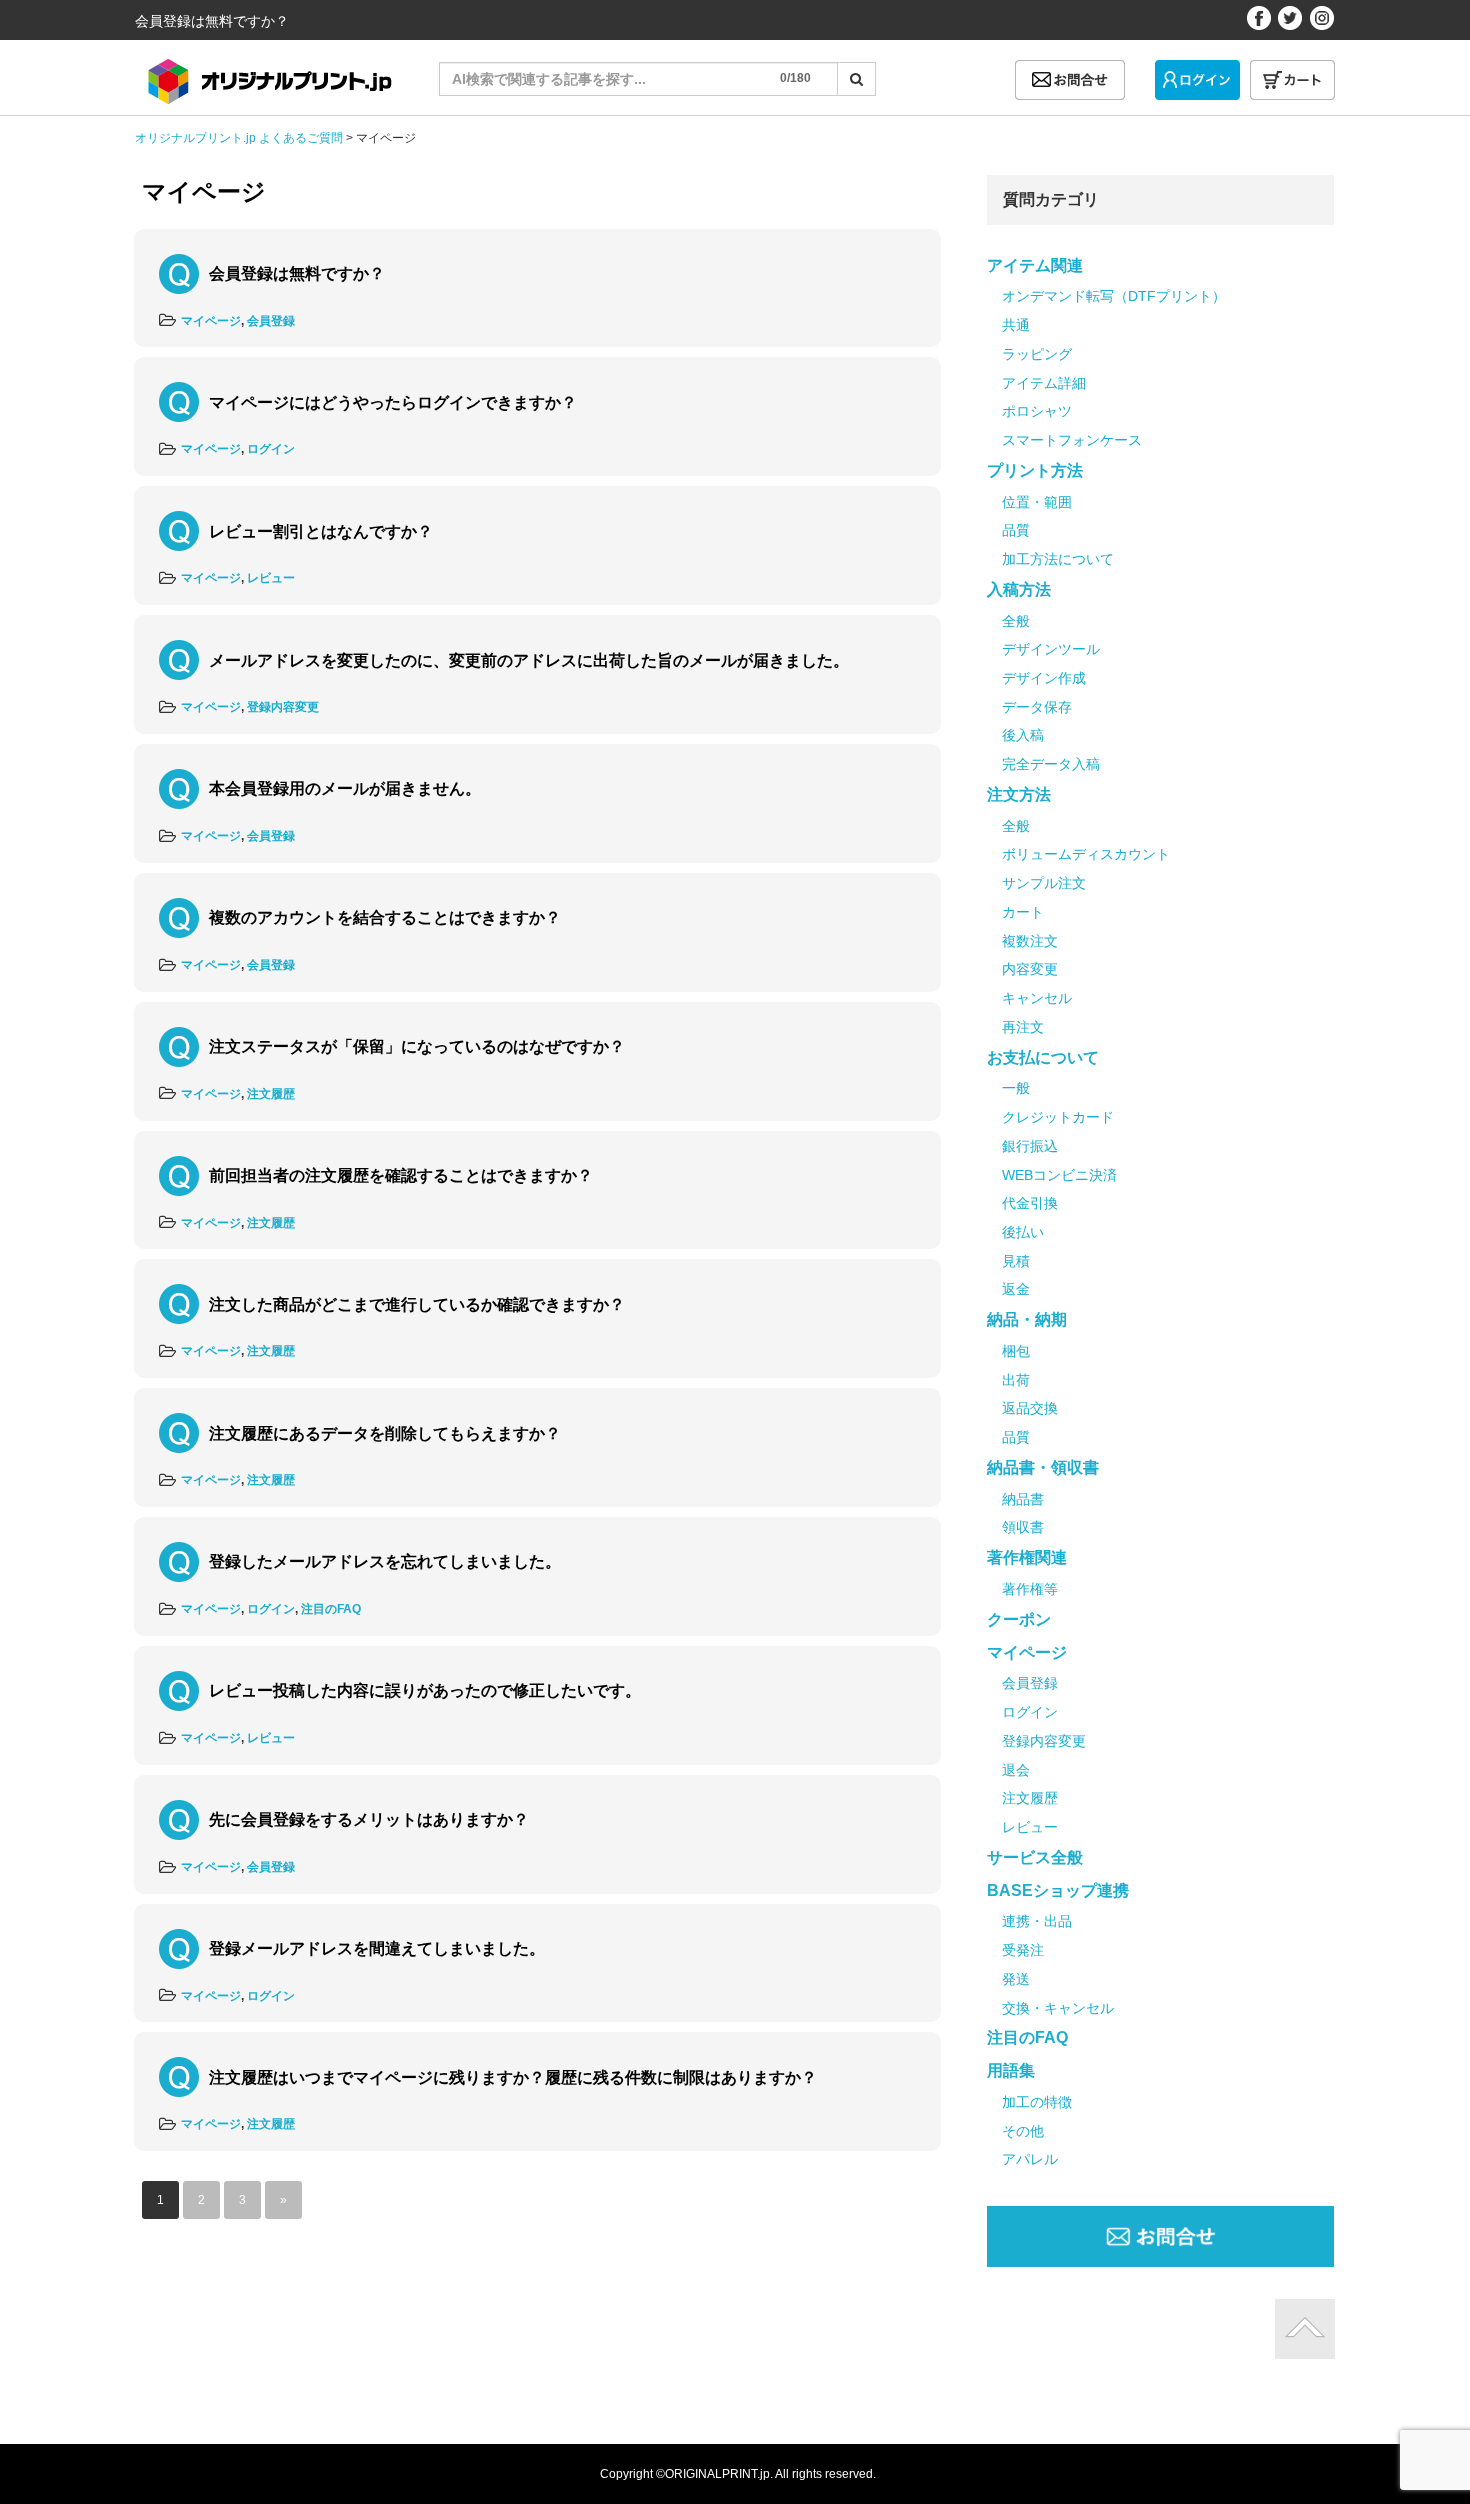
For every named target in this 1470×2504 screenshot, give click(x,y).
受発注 (1023, 1950)
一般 (1016, 1088)
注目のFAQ (331, 1609)
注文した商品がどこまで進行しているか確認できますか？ (417, 1304)
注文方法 (1019, 794)
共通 (1016, 325)
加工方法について (1058, 559)
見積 (1016, 1261)
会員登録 (271, 321)
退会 (1016, 1770)
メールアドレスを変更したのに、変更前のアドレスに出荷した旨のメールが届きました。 (529, 660)
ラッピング (1037, 354)
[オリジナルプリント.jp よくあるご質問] (266, 74)
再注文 (1023, 1027)
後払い (1023, 1232)
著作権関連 (1027, 1557)
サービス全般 (1035, 1857)
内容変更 (1030, 969)
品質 (1016, 530)
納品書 (1023, 1499)
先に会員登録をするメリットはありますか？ (369, 1819)
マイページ (211, 321)
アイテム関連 (1035, 265)
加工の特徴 (1037, 2102)
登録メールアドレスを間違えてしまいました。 (377, 1948)
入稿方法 (1019, 589)
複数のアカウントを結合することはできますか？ (385, 917)
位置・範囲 (1037, 502)
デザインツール (1051, 649)
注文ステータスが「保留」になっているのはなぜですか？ (417, 1046)
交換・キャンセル (1058, 2008)
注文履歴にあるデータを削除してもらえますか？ (385, 1433)
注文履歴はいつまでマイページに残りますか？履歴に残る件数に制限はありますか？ (513, 2077)
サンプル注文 (1044, 883)
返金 (1016, 1289)
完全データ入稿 (1051, 764)
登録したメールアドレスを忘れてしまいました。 (385, 1561)
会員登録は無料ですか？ (297, 273)
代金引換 (1030, 1203)
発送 (1016, 1979)
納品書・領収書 (1043, 1467)
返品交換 (1030, 1408)
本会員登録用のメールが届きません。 (345, 788)
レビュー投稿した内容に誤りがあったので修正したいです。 (425, 1690)
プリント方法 (1035, 470)
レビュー (271, 578)
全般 (1016, 621)
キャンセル (1037, 998)
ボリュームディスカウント (1086, 854)
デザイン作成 (1044, 678)
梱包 (1016, 1351)
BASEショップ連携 (1058, 1890)
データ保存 (1037, 707)
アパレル (1030, 2159)
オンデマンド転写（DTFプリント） (1114, 296)
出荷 (1016, 1380)
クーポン (1019, 1619)
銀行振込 (1030, 1146)
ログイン (271, 449)
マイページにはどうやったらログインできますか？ (393, 402)
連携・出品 (1037, 1921)
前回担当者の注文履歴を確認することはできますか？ (401, 1175)
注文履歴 (271, 1094)
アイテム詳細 (1044, 383)
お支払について (1043, 1057)
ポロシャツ (1037, 411)
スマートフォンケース (1072, 440)
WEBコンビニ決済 (1059, 1175)
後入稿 (1023, 735)
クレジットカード (1058, 1117)
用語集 (1011, 2070)
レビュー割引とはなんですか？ (321, 531)
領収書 (1023, 1527)
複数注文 (1030, 941)
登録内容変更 (283, 707)
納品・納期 (1027, 1319)
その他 (1023, 2131)
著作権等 (1030, 1589)
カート (1023, 912)
